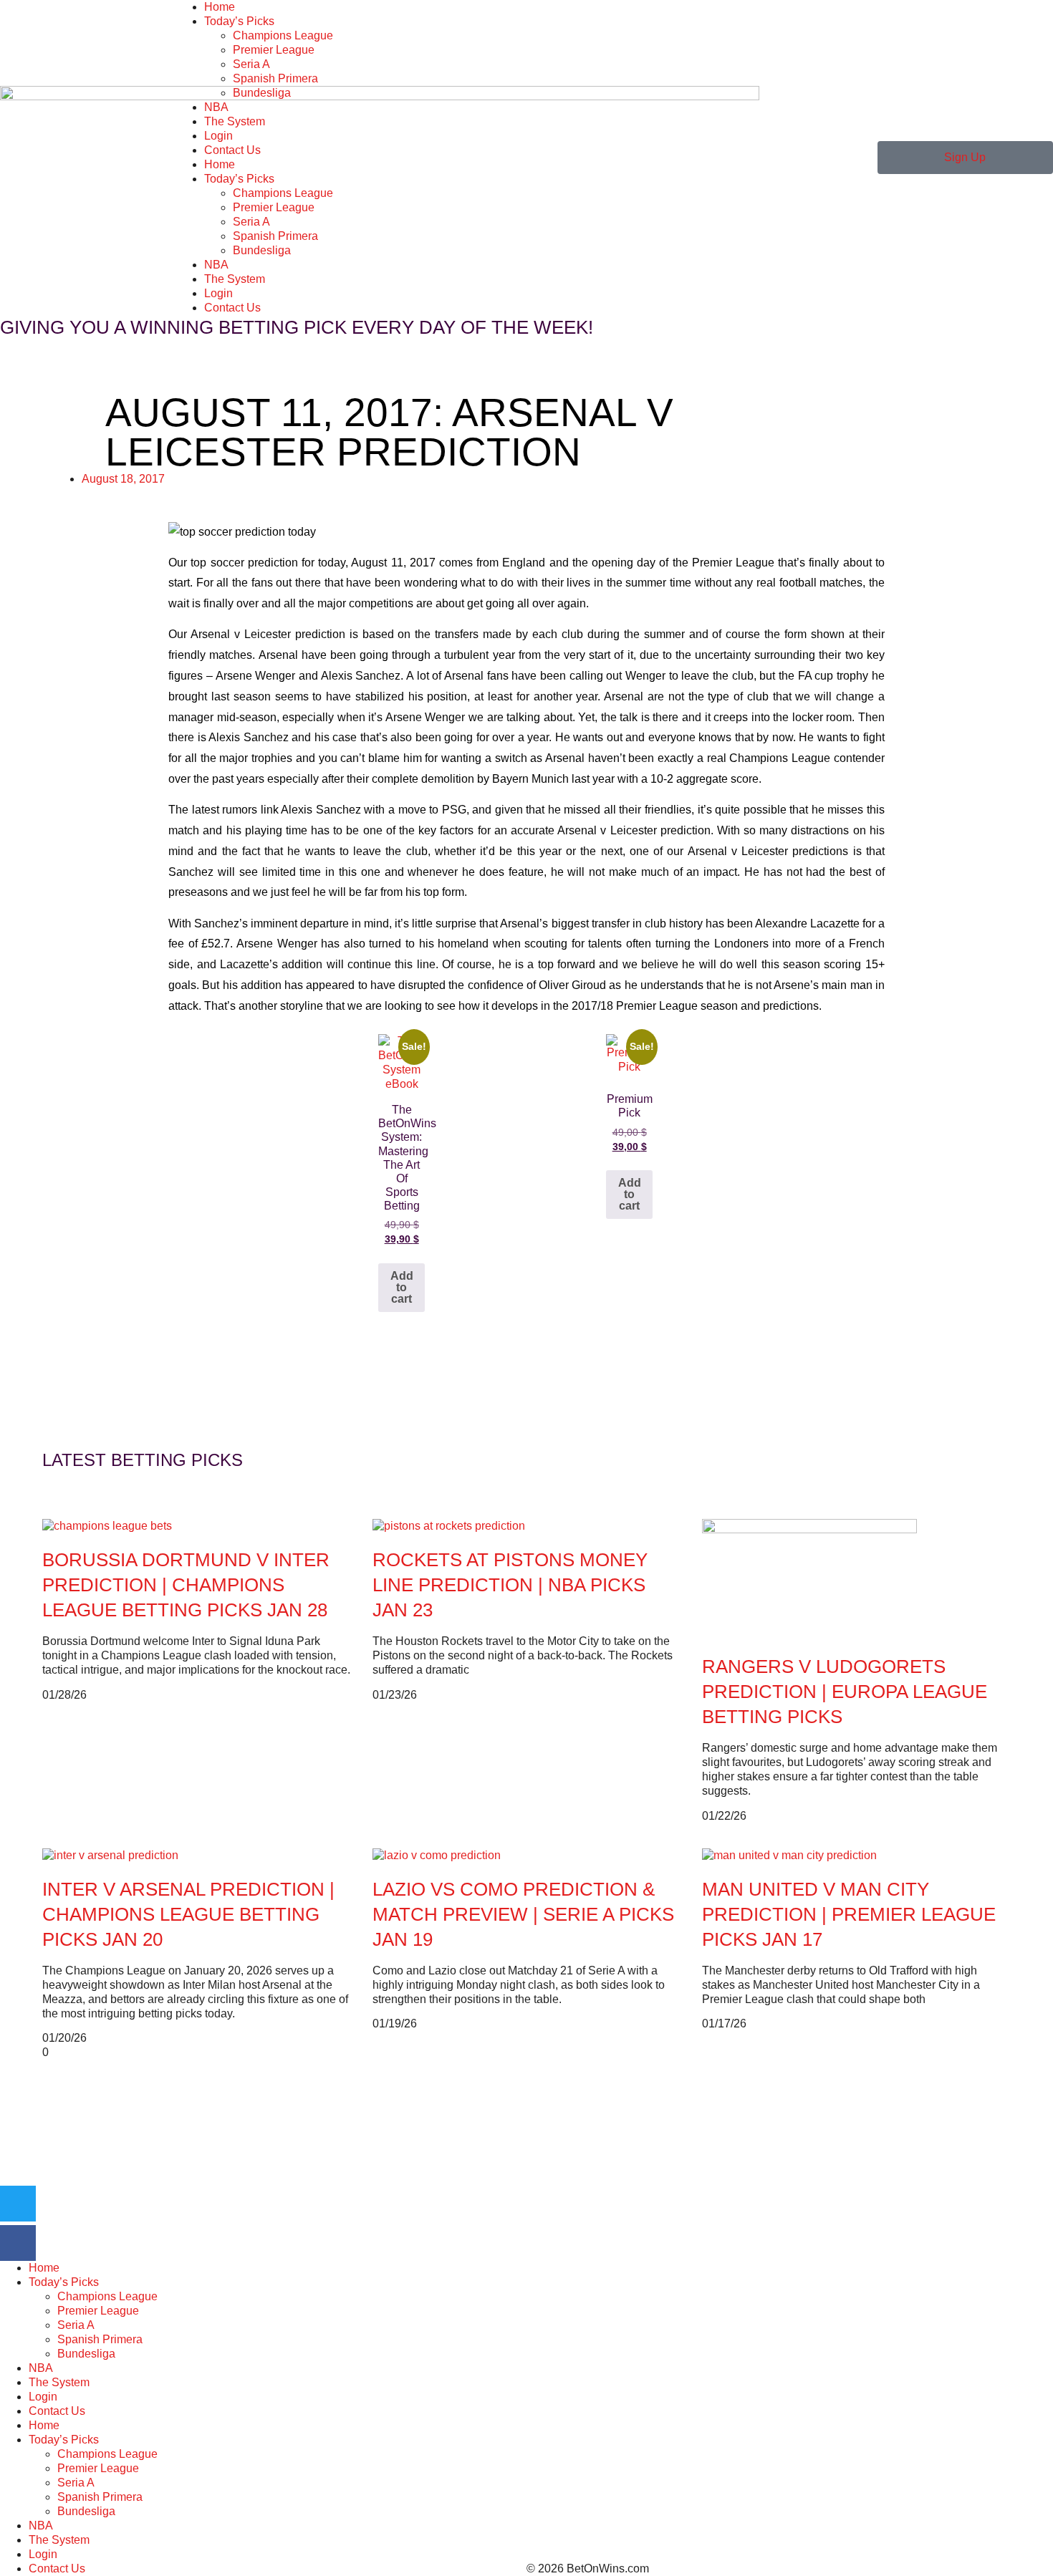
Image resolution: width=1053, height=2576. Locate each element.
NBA (216, 107)
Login (218, 136)
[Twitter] (18, 2204)
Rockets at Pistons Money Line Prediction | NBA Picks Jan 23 (510, 1585)
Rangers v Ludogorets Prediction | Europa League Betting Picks (845, 1692)
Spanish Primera (275, 78)
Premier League (274, 50)
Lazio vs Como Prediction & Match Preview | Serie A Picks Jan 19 (523, 1914)
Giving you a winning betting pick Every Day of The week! (297, 327)
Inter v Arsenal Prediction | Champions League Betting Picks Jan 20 (188, 1914)
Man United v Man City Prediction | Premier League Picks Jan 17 (849, 1914)
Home (220, 7)
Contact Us (232, 150)
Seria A (251, 64)
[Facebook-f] (18, 2243)
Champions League (283, 35)
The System (235, 121)
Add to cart (402, 1287)
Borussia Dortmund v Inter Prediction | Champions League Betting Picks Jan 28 (186, 1585)
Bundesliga (262, 93)
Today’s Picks (239, 21)
